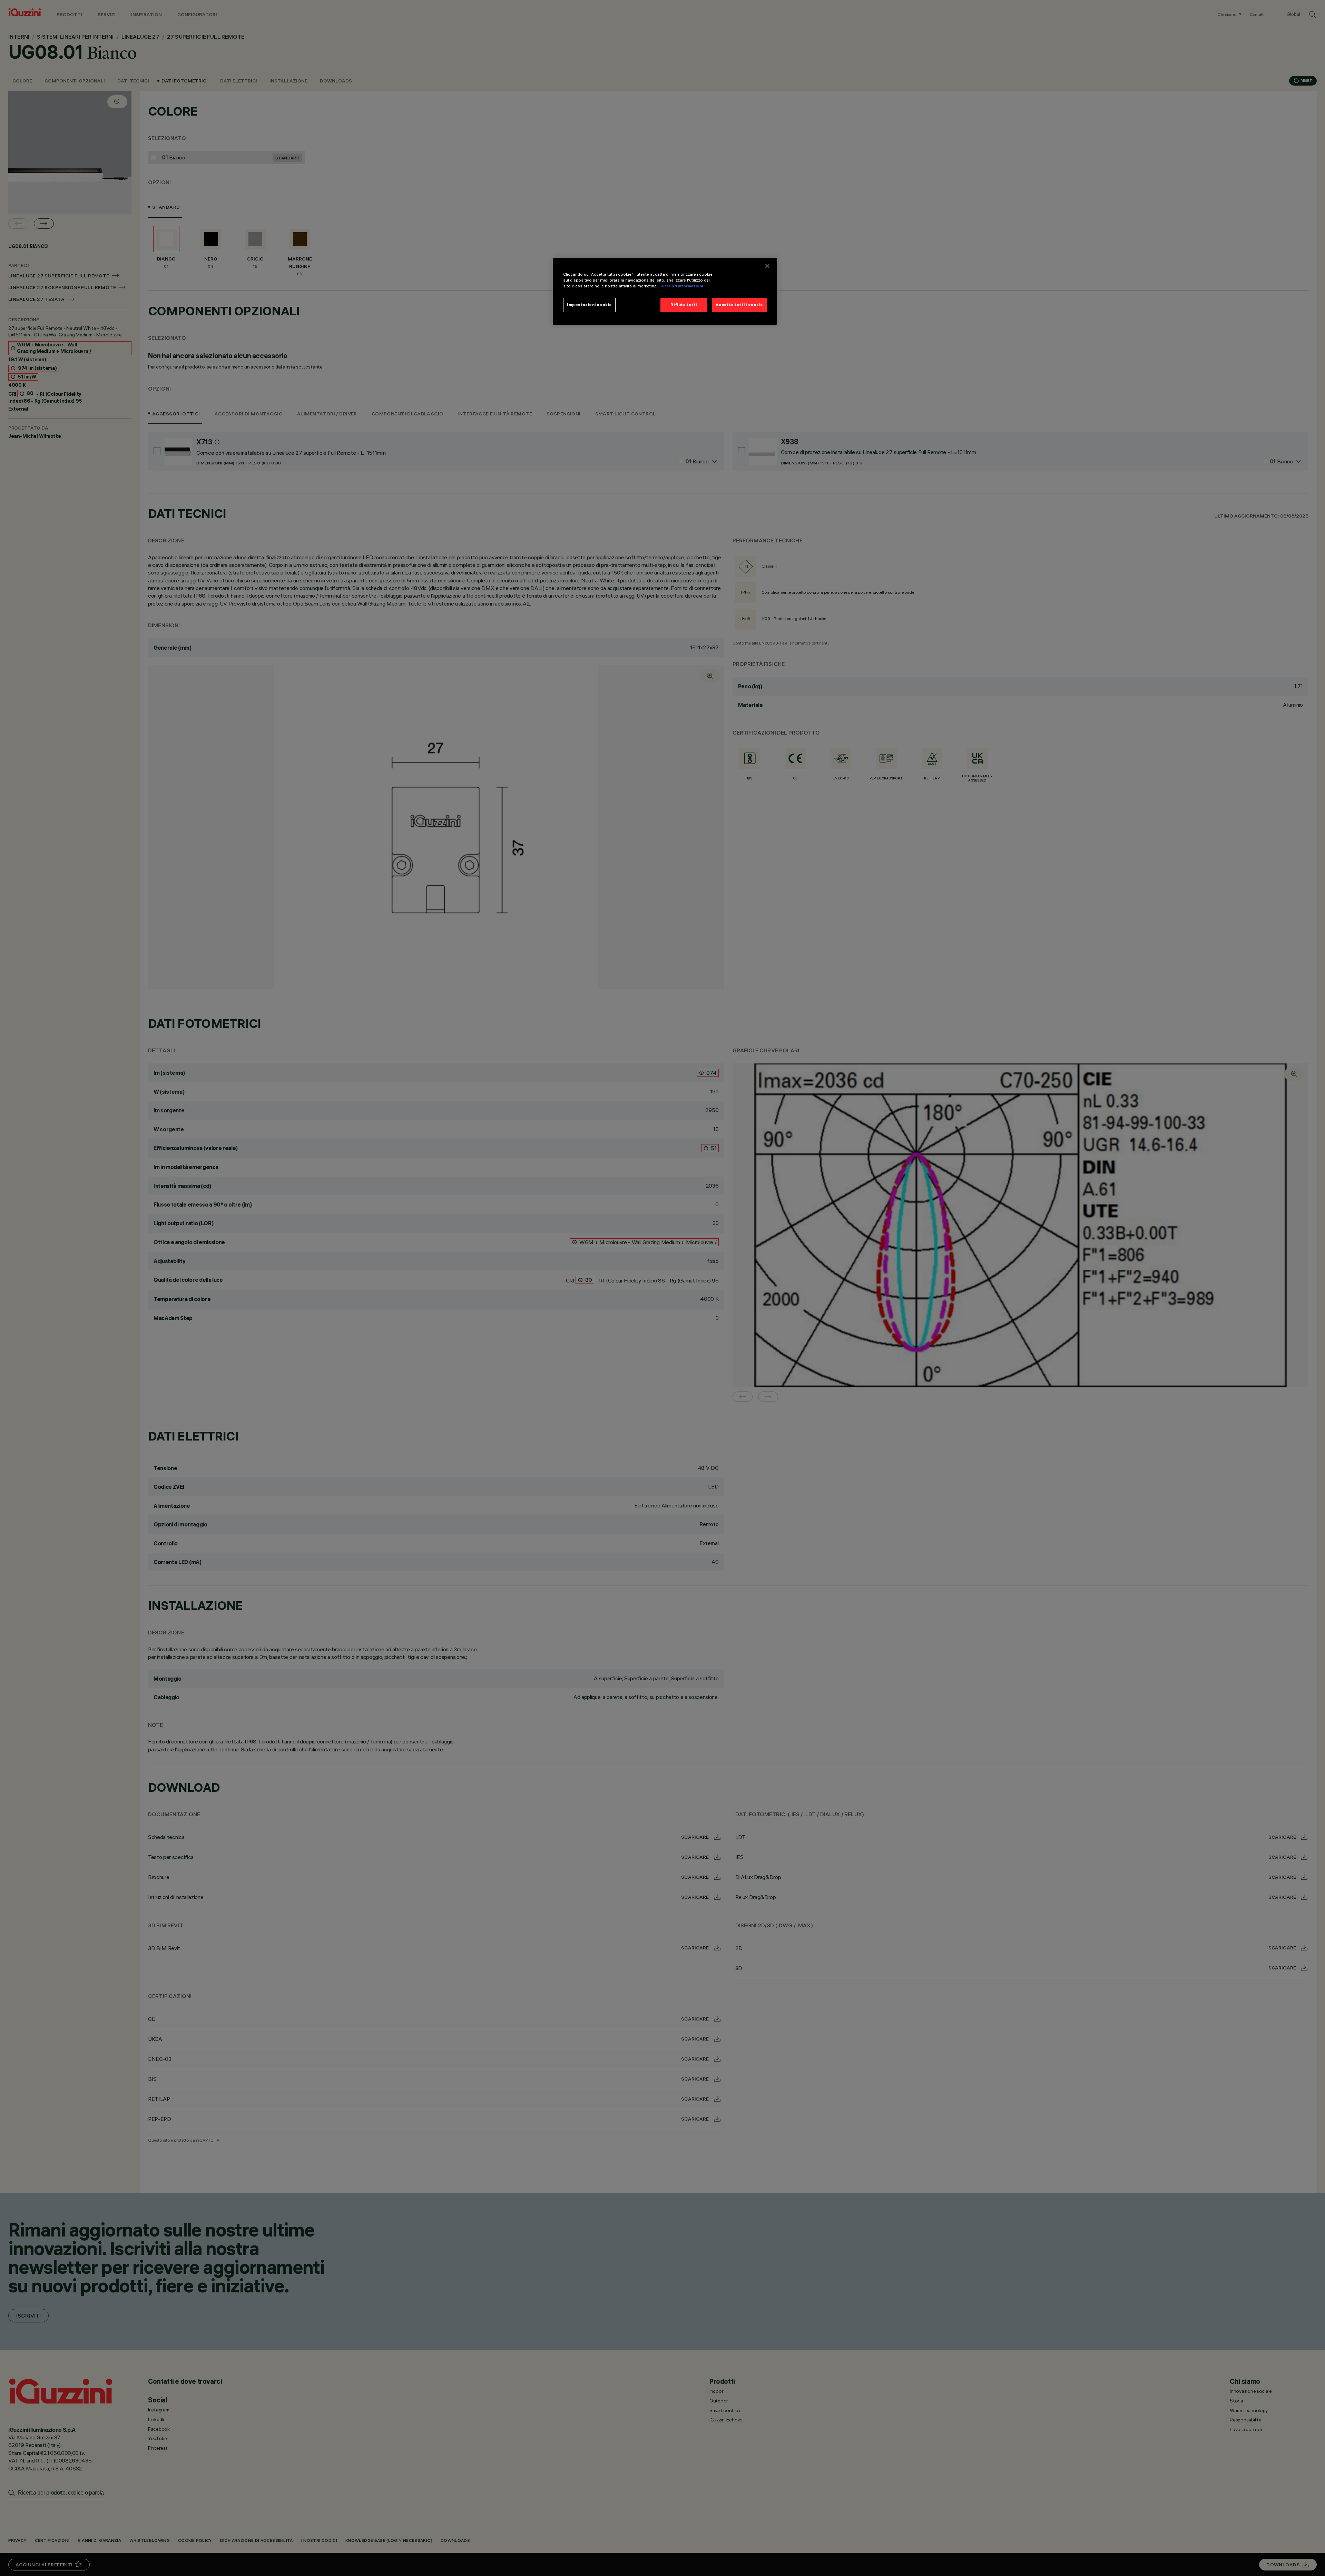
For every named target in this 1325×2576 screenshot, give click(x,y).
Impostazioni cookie (589, 305)
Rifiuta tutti (684, 305)
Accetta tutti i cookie (739, 305)
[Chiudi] (767, 266)
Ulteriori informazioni (682, 286)
